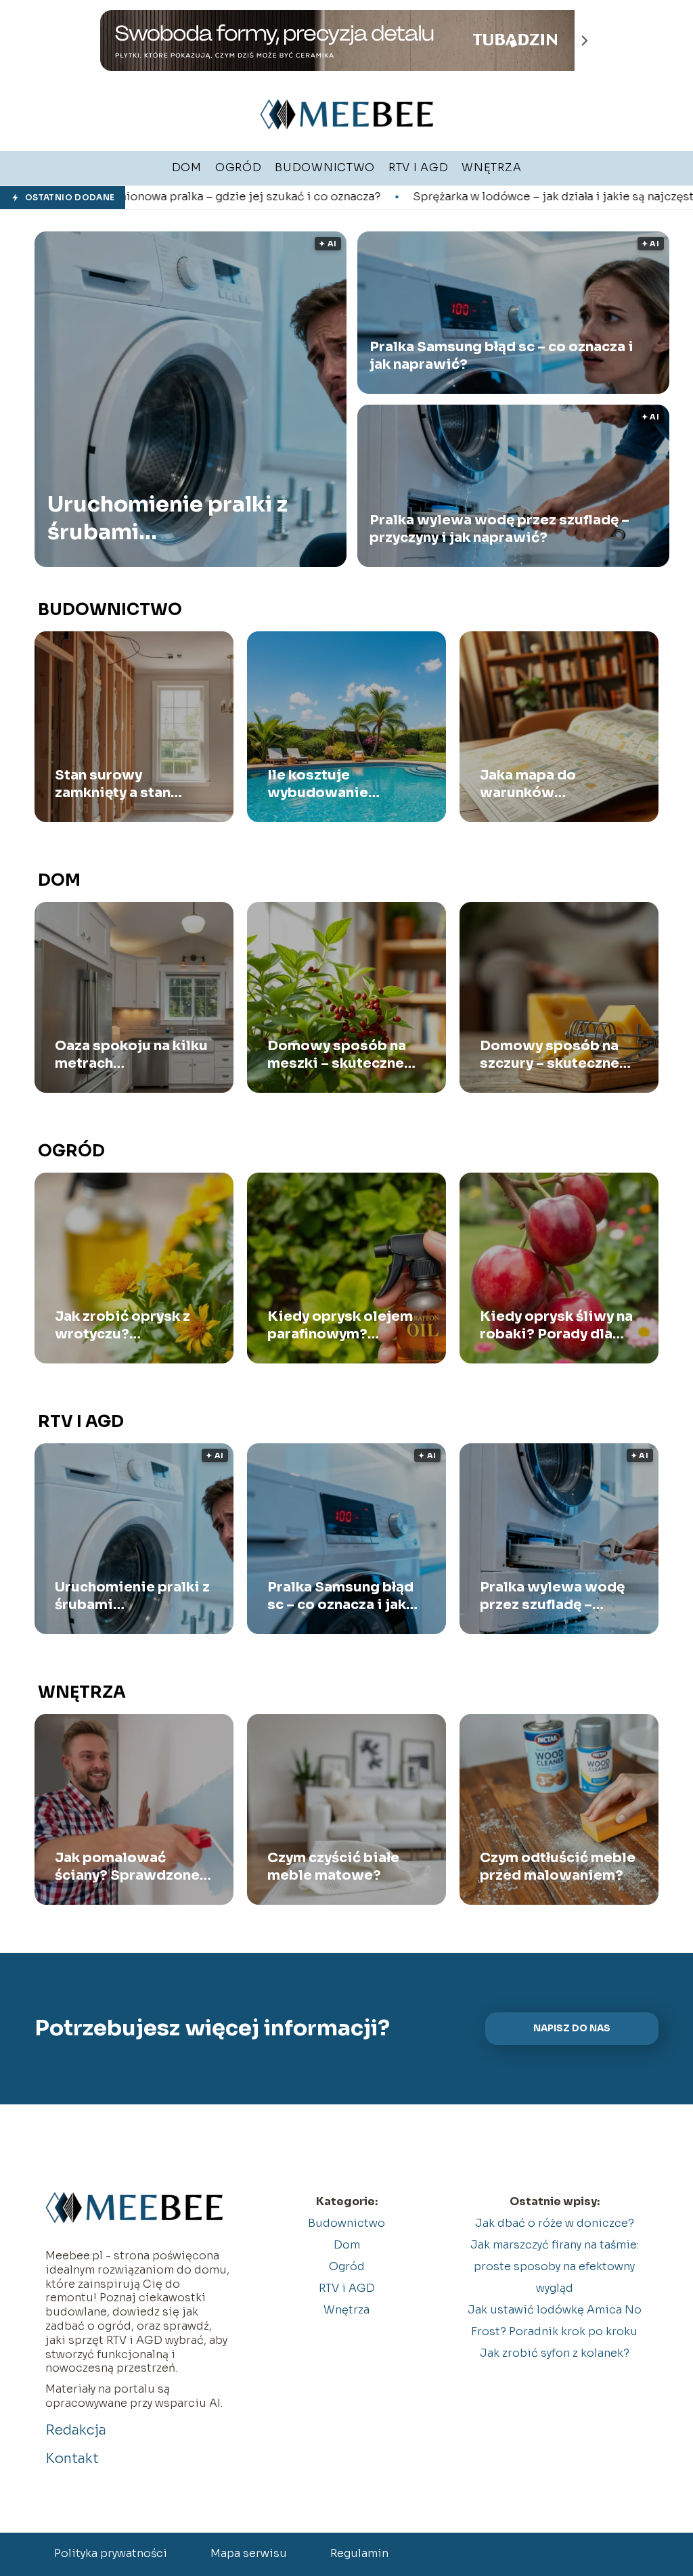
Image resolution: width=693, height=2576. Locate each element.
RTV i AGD (81, 1422)
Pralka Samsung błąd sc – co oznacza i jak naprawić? (501, 356)
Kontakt (72, 2459)
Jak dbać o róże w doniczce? (555, 2223)
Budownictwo (110, 610)
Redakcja (76, 2430)
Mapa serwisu (249, 2553)
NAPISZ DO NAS (572, 2028)
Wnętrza (82, 1692)
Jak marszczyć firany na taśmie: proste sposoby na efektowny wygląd (555, 2266)
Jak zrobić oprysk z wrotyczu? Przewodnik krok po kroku (126, 1326)
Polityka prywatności (111, 2553)
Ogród (71, 1151)
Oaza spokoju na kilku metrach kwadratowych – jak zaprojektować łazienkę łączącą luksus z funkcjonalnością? (131, 1055)
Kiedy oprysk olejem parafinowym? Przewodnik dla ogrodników (340, 1326)
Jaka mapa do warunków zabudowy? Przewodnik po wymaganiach (533, 784)
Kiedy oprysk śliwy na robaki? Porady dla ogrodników (556, 1326)
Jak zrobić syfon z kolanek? (555, 2353)
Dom (59, 880)
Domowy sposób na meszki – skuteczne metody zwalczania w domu (343, 1055)
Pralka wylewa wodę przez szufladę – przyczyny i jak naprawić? (499, 529)
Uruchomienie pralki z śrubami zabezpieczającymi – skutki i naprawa (167, 519)
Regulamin (359, 2553)
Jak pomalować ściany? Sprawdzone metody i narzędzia (127, 1867)
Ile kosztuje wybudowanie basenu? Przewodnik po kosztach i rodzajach (341, 784)
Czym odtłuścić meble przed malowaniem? (558, 1867)
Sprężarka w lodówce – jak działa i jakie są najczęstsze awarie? (417, 197)
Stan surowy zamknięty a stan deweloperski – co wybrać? (120, 784)
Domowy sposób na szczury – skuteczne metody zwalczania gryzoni (550, 1055)
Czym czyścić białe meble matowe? (333, 1867)
